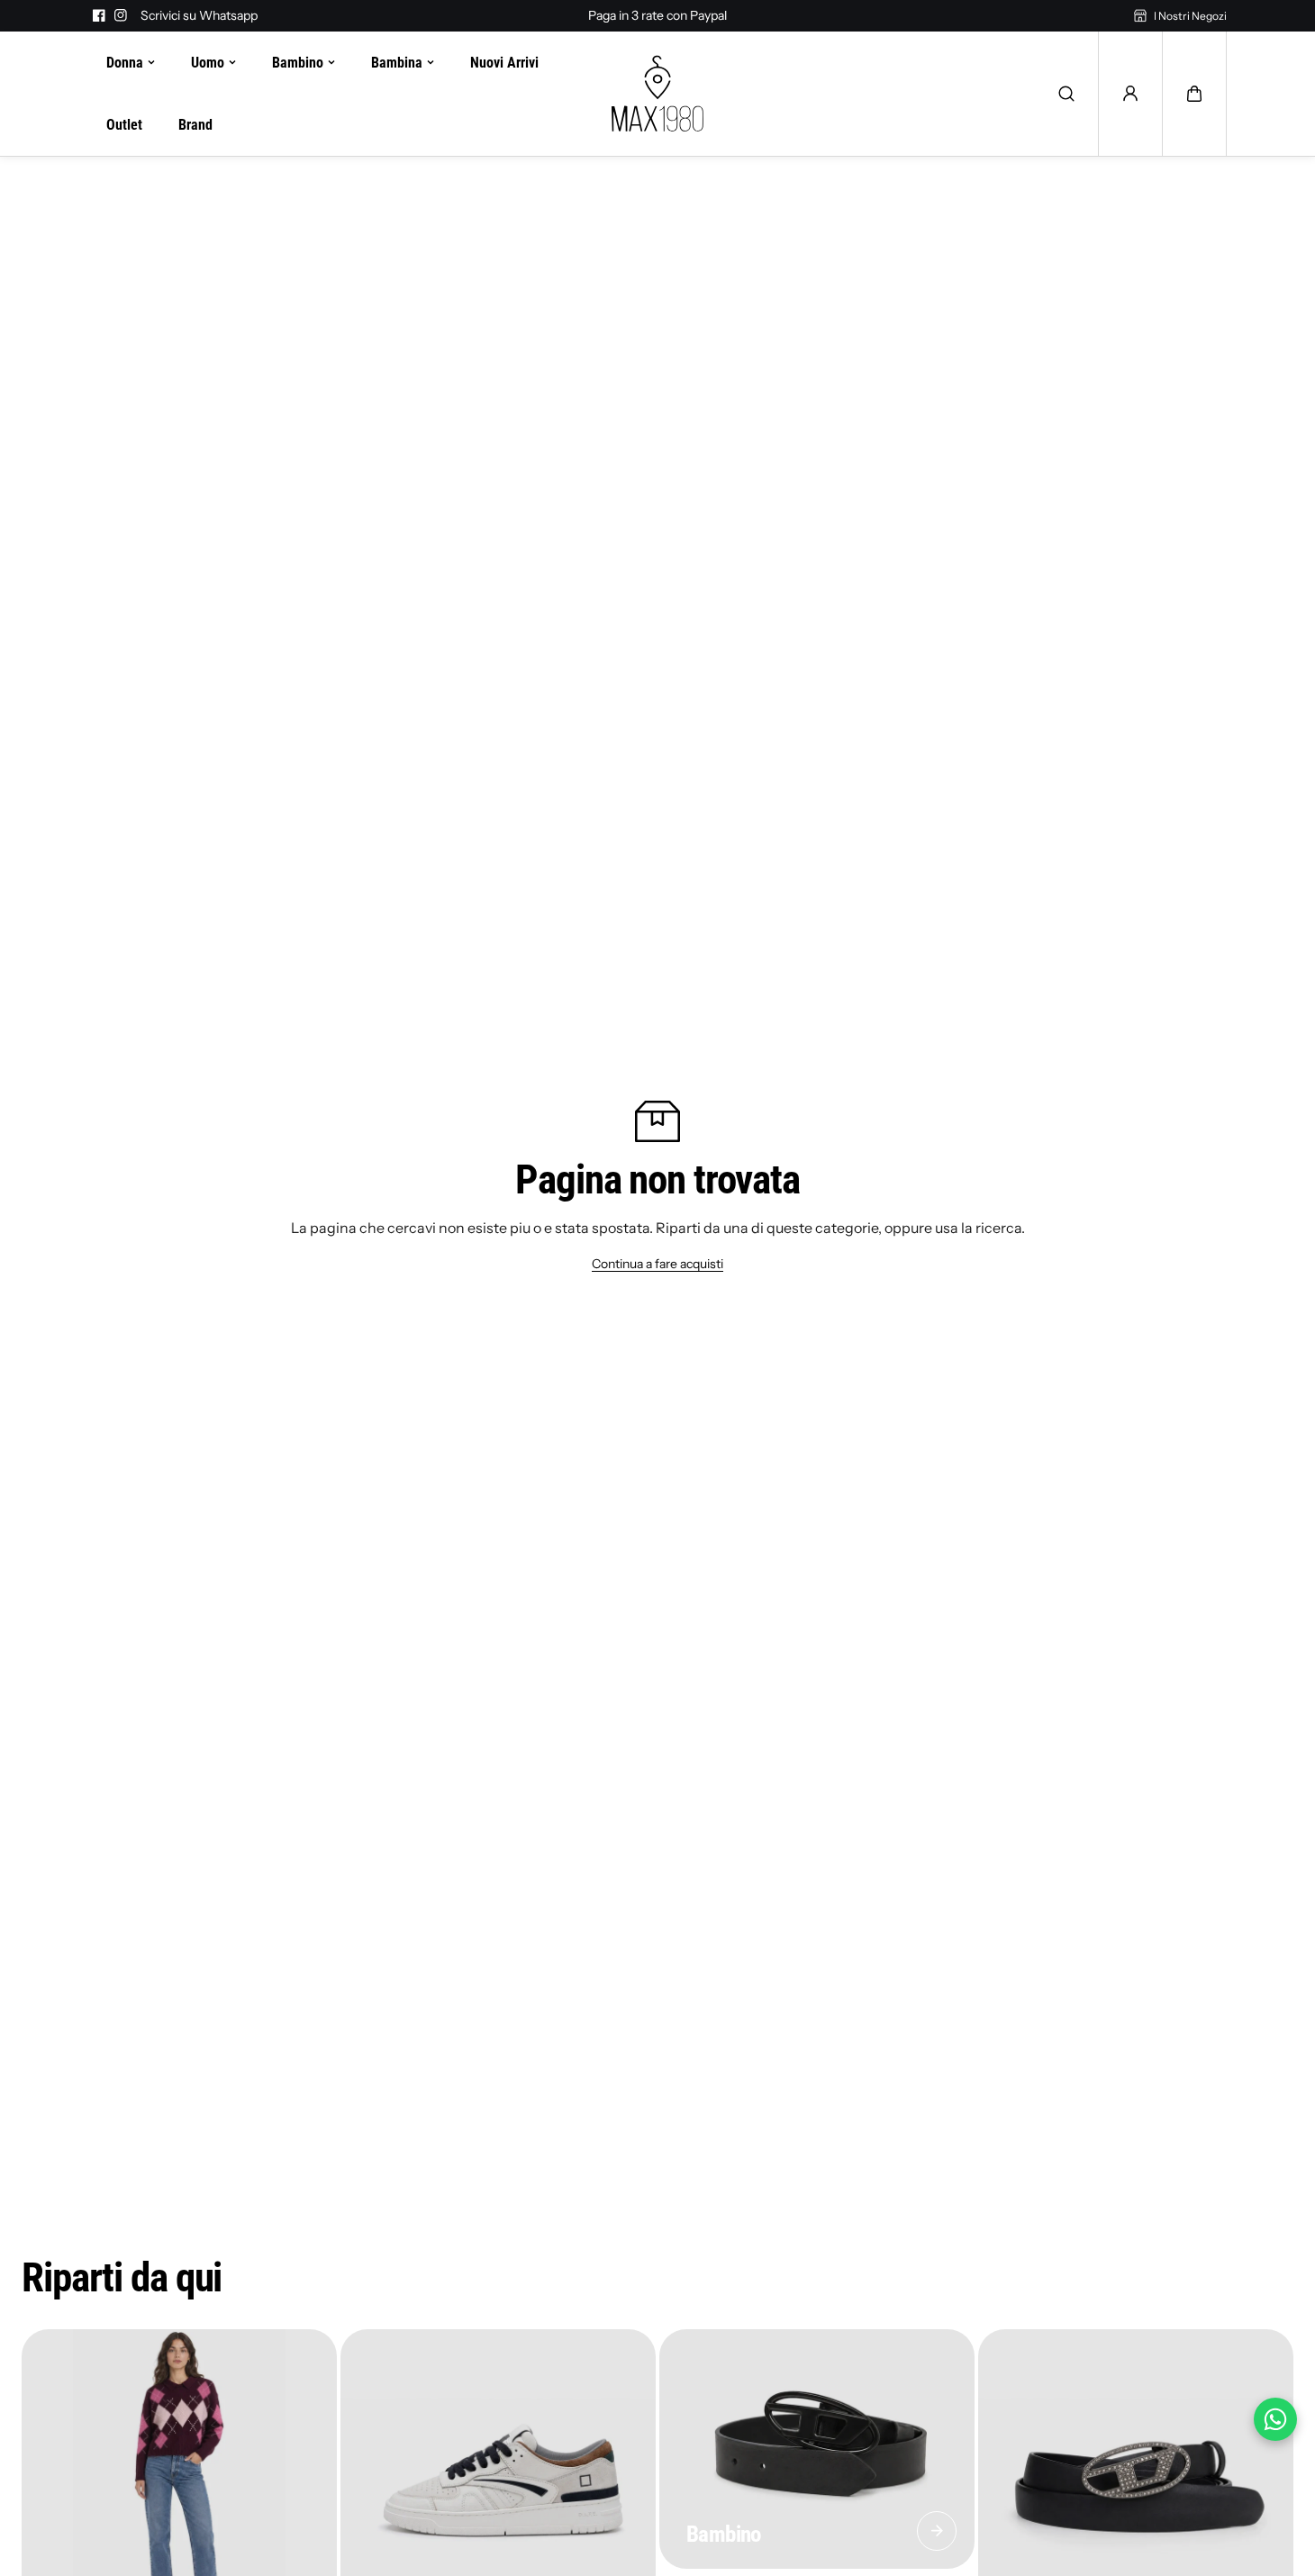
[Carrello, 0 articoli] (1194, 94)
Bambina (397, 63)
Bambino (298, 63)
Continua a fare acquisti (657, 1264)
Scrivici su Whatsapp (199, 15)
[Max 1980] (657, 94)
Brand (195, 125)
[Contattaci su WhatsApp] (1275, 2419)
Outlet (124, 125)
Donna (125, 63)
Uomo (208, 63)
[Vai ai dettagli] (937, 2531)
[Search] (1066, 94)
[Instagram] (121, 15)
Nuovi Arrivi (504, 63)
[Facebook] (99, 15)
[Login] (1130, 94)
